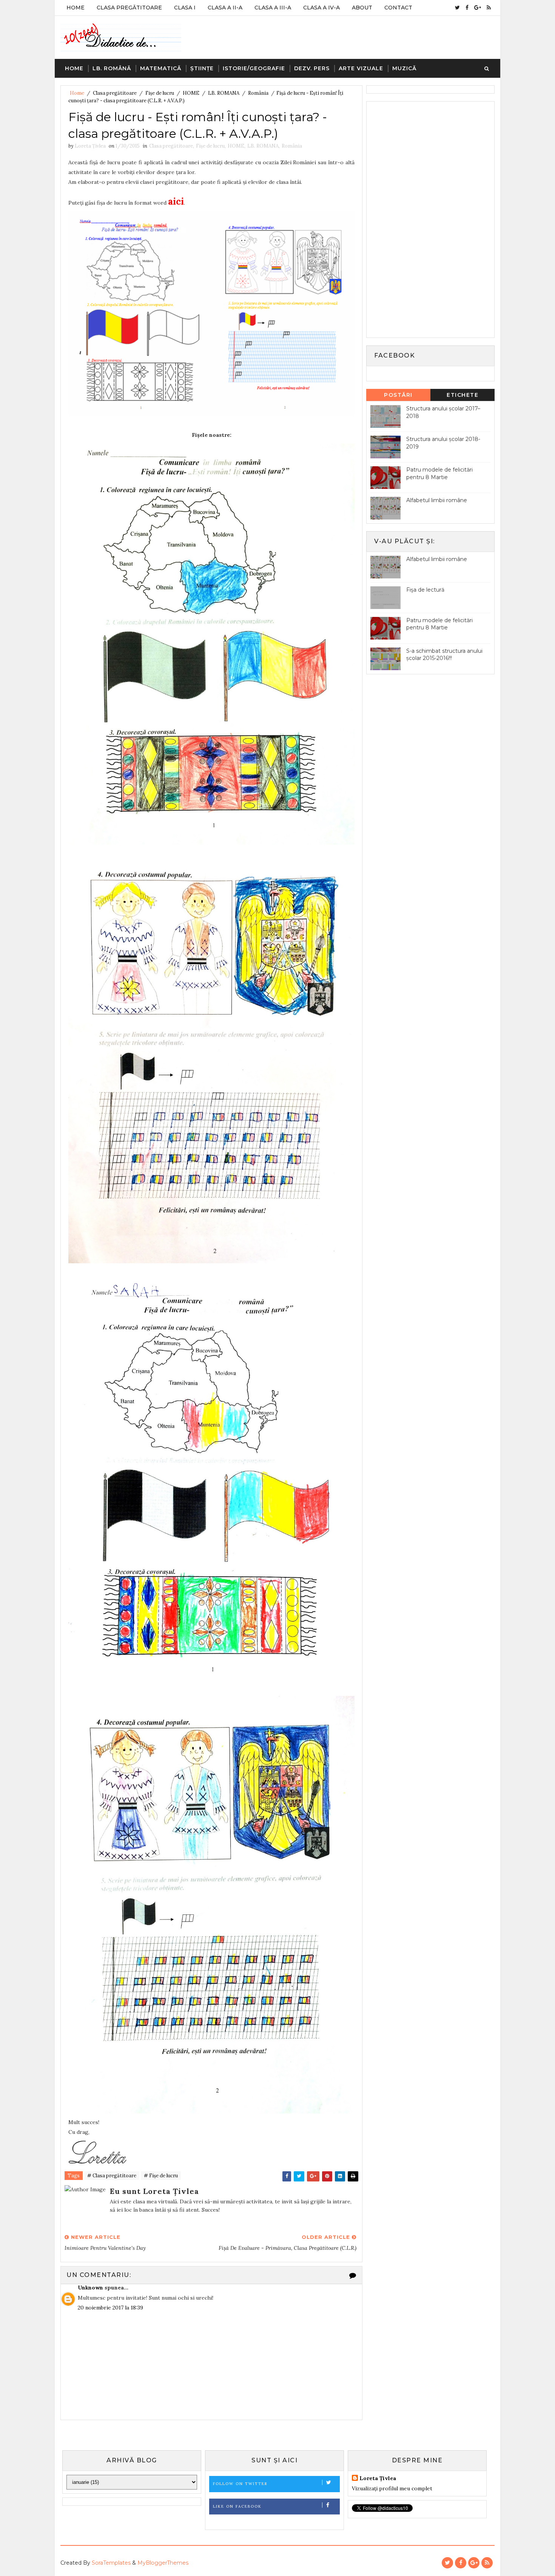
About (362, 8)
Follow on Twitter (240, 2484)
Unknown (90, 2288)
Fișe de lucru (160, 93)
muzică (404, 68)
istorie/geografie (254, 68)
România (258, 93)
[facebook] (467, 8)
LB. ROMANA (224, 93)
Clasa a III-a (273, 8)
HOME (191, 93)
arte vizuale (361, 68)
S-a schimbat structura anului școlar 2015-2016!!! (444, 655)
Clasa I (185, 8)
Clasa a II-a (225, 8)
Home (76, 8)
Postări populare (399, 396)
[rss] (489, 8)
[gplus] (478, 8)
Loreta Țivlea (378, 2478)
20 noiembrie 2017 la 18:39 (110, 2308)
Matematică (161, 68)
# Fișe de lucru (161, 2176)
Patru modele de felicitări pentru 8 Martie (439, 473)
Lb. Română (112, 68)
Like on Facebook (237, 2506)
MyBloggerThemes (163, 2563)
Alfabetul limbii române (437, 500)
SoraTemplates (111, 2563)
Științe (202, 68)
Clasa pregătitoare (115, 93)
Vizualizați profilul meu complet (392, 2488)
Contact (398, 8)
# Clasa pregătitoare (112, 2176)
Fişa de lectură (425, 590)
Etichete (462, 395)
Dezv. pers (312, 68)
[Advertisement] (427, 219)
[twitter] (457, 8)
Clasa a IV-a (321, 8)
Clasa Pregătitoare (129, 8)
